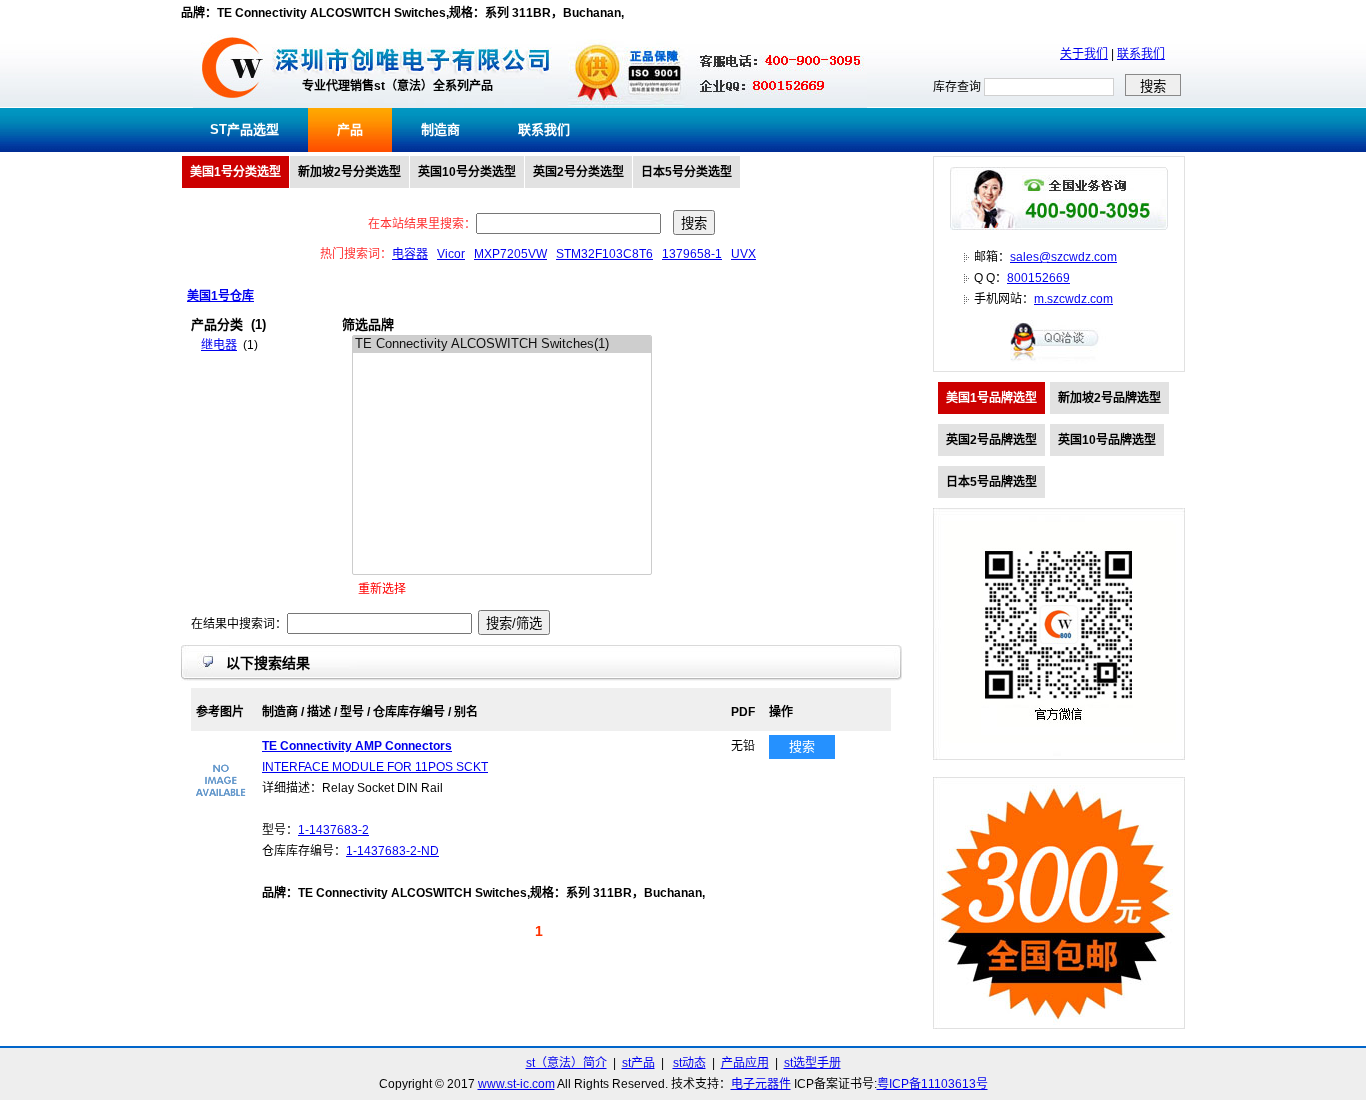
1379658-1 (692, 254)
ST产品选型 (244, 129)
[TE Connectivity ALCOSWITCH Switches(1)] (502, 344)
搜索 (802, 746)
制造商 (440, 129)
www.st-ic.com (516, 1084)
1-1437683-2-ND (392, 851)
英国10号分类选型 (467, 172)
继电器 (219, 345)
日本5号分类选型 (686, 172)
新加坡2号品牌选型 (1109, 398)
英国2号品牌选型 (991, 440)
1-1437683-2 (333, 830)
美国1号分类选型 (235, 172)
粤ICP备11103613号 (932, 1084)
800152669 (1038, 278)
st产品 (638, 1063)
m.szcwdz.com (1073, 299)
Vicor (451, 254)
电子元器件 (761, 1084)
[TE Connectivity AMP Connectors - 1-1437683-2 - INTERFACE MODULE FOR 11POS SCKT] (221, 803)
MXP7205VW (510, 254)
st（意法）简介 (566, 1063)
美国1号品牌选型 (991, 398)
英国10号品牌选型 (1107, 440)
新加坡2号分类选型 (349, 172)
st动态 (689, 1063)
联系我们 (1141, 54)
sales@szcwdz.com (1063, 257)
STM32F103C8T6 (604, 254)
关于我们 (1084, 54)
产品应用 (745, 1063)
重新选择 (382, 589)
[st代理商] (232, 104)
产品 (350, 129)
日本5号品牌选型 (991, 482)
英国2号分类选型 (578, 172)
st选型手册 (812, 1063)
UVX (743, 254)
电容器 (410, 254)
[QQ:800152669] (1059, 360)
